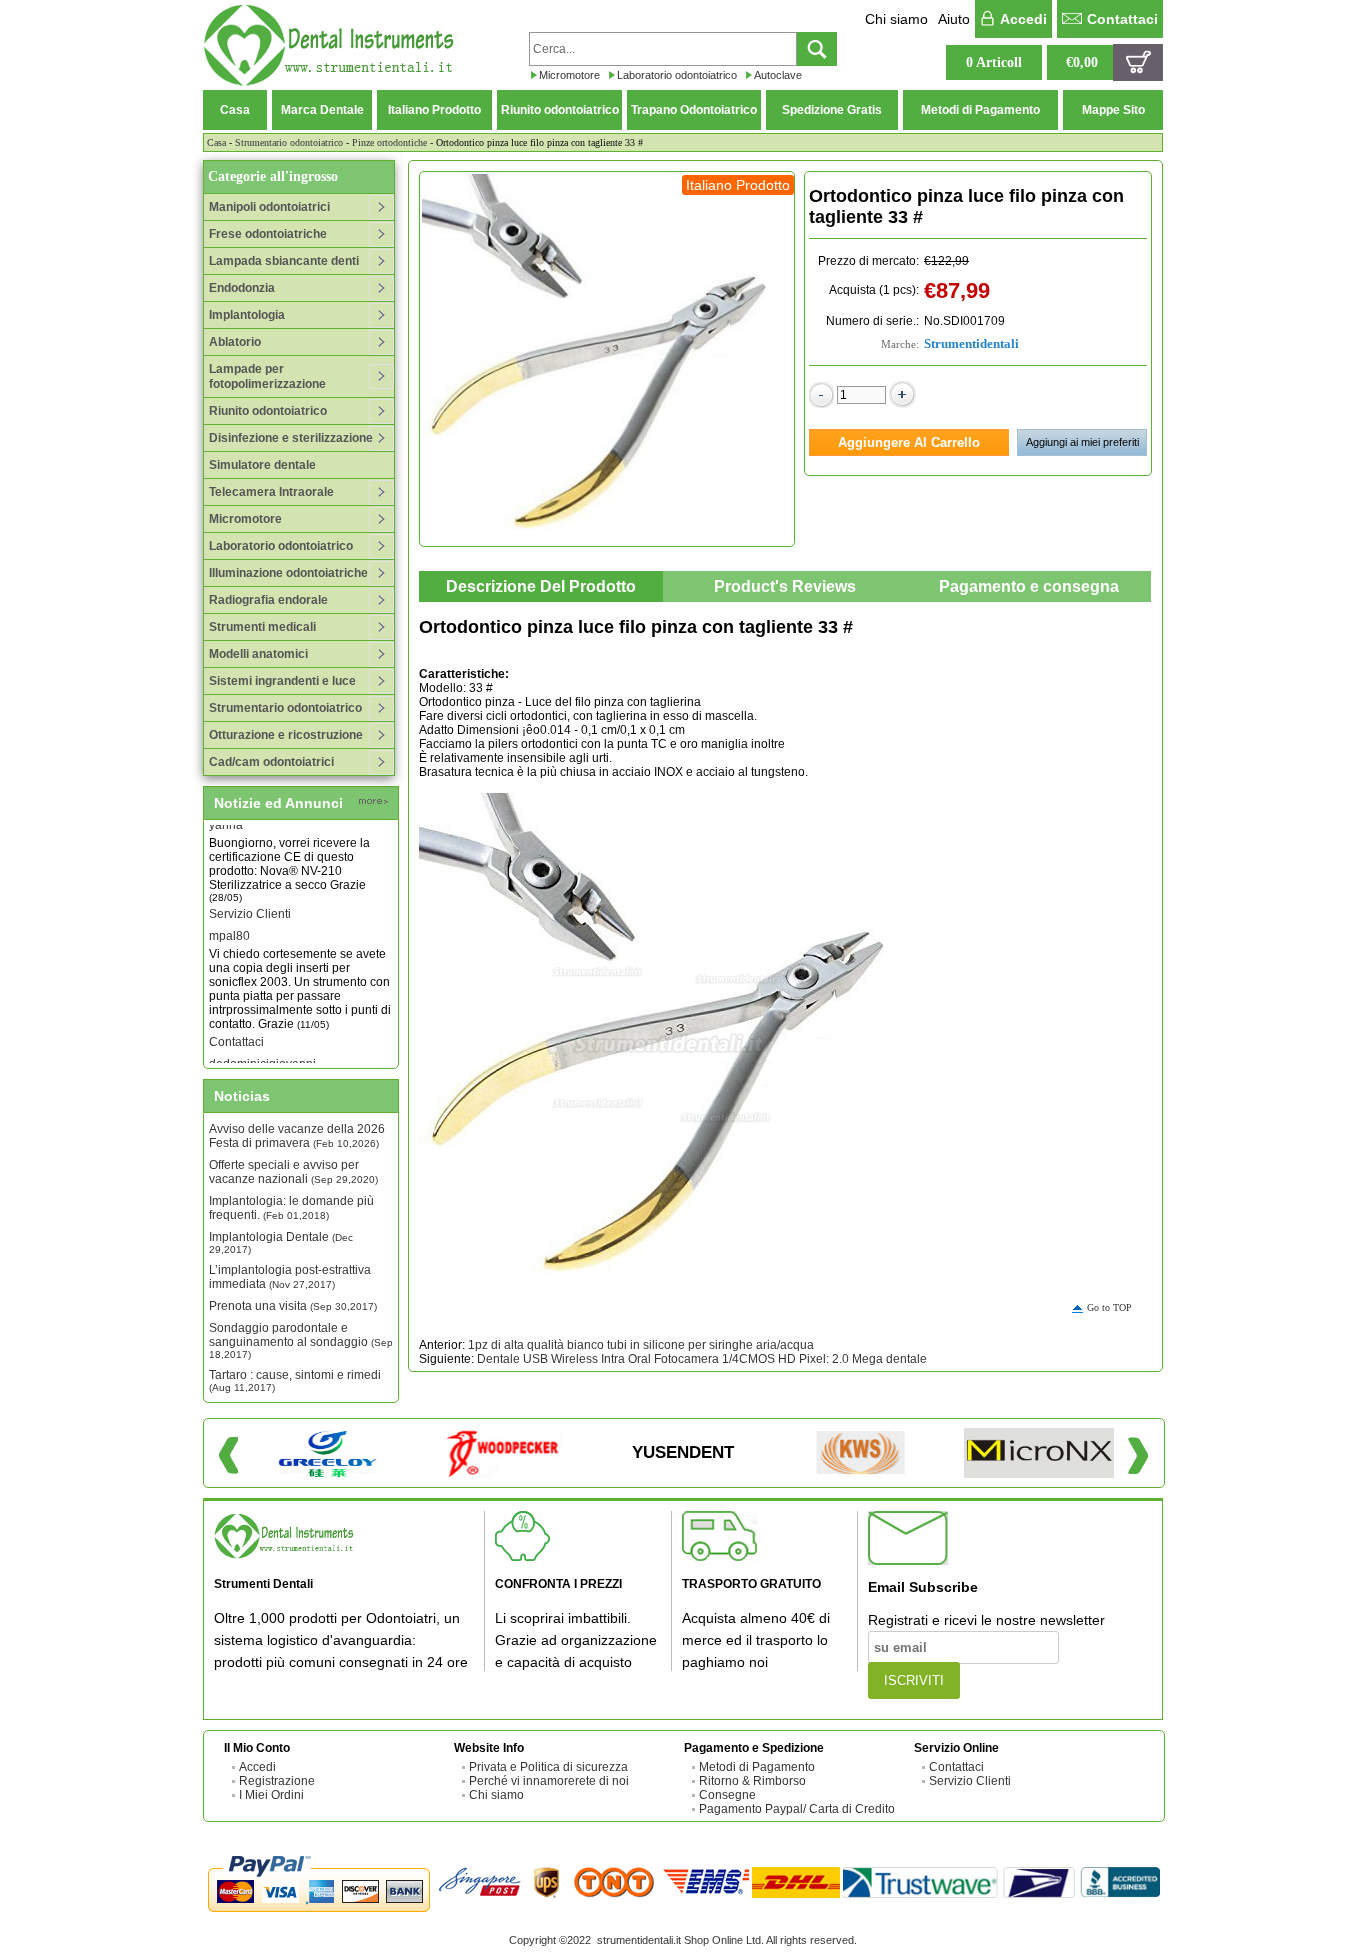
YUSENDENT (683, 1452)
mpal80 (229, 925)
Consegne (727, 1795)
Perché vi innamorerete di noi (549, 1781)
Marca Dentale (322, 110)
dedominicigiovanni (262, 1053)
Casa (235, 110)
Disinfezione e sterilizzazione (291, 438)
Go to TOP (1109, 1307)
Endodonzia (242, 288)
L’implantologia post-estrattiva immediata (290, 1277)
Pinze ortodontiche (389, 142)
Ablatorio (235, 342)
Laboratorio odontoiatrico (677, 75)
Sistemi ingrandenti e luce (282, 681)
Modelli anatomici (258, 654)
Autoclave (778, 75)
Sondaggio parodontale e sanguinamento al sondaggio (301, 1340)
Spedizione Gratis (832, 110)
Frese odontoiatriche (268, 234)
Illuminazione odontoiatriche (288, 573)
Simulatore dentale (262, 465)
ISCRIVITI (914, 1680)
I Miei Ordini (271, 1795)
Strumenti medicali (262, 627)
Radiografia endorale (268, 600)
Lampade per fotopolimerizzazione (267, 376)
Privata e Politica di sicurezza (548, 1767)
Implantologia (247, 315)
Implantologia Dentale (281, 1242)
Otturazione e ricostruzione (286, 735)
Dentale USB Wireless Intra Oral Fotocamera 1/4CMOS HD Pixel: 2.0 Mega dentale (702, 1359)
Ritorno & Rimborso (752, 1781)
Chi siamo (896, 19)
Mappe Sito (1113, 110)
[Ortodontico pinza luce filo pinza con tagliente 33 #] (607, 359)
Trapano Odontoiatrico (694, 110)
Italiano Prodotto (434, 110)
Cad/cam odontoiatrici (271, 762)
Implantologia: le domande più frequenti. (291, 1208)
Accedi (1023, 19)
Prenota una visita (293, 1306)
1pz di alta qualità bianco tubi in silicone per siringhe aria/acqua (641, 1345)
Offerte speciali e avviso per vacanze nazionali (293, 1172)
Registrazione (277, 1781)
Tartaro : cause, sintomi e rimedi (295, 1380)
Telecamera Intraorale (271, 492)
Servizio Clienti (250, 903)
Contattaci (1122, 19)
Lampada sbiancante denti (284, 261)
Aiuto (954, 19)
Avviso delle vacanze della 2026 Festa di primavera (297, 1136)
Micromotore (569, 75)
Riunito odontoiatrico (560, 110)
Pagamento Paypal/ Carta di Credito (797, 1809)
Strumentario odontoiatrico (289, 142)
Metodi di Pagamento (980, 110)
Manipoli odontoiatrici (269, 207)
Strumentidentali (971, 343)
